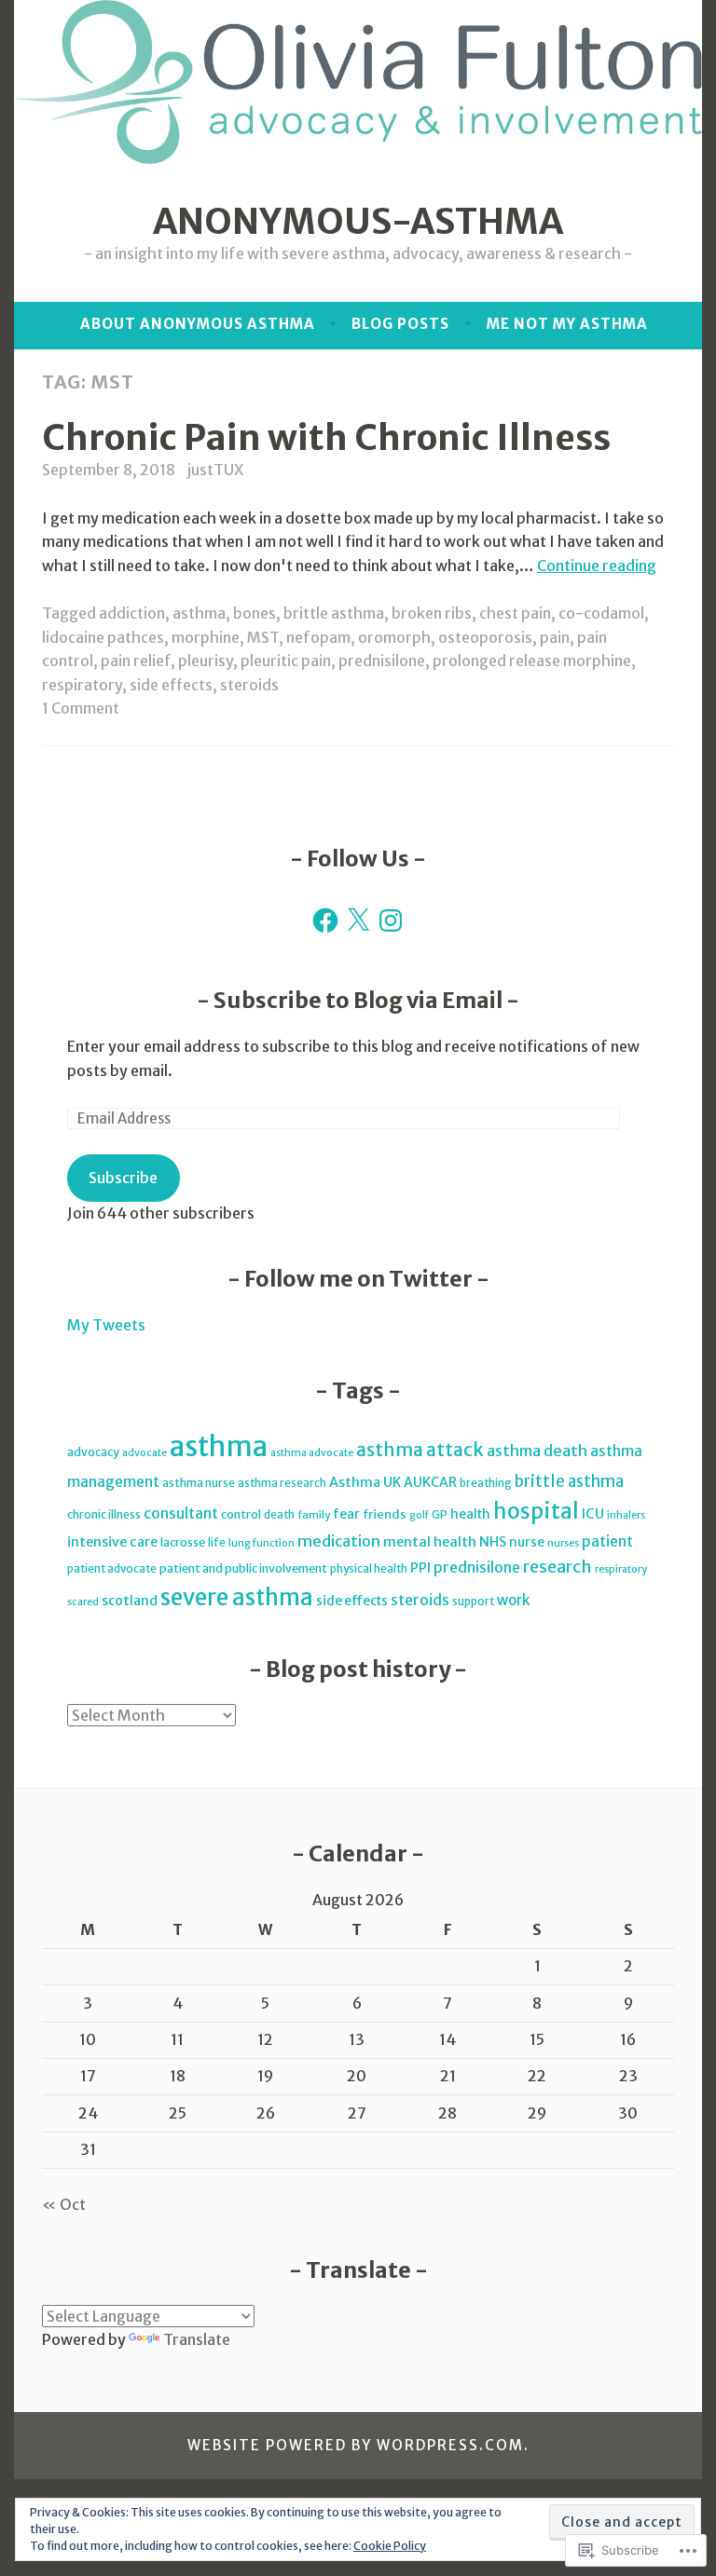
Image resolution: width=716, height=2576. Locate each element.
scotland (130, 1601)
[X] (358, 920)
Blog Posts (400, 324)
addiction (132, 613)
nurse (527, 1542)
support (473, 1601)
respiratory (82, 685)
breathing (486, 1483)
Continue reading (597, 566)
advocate (145, 1453)
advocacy (93, 1452)
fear (346, 1514)
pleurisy (206, 661)
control (241, 1514)
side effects (171, 685)
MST (263, 637)
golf (419, 1515)
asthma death (537, 1451)
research (558, 1567)
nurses (563, 1543)
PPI (420, 1568)
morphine (206, 637)
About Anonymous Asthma (198, 324)
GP (440, 1514)
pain (555, 637)
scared (83, 1602)
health (470, 1514)
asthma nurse (199, 1483)
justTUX (215, 470)
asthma (199, 613)
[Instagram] (391, 920)
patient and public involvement (243, 1568)
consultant (181, 1513)
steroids (249, 685)
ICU (593, 1514)
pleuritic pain (286, 661)
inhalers (626, 1515)
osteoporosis (485, 637)
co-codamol (601, 613)
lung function (262, 1543)
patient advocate (112, 1568)
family (314, 1515)
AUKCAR (430, 1482)
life (217, 1542)
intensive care (112, 1542)
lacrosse (183, 1542)
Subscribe (123, 1178)
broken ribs (432, 613)
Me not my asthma (567, 324)
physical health (369, 1568)
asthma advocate (312, 1453)
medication (339, 1541)
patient (607, 1541)
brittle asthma (334, 613)
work (513, 1600)
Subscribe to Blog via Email (358, 1000)
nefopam (318, 637)
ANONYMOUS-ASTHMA (358, 221)
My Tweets (106, 1325)
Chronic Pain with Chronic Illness (326, 437)
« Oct (64, 2204)
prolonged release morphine (532, 661)
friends (385, 1514)
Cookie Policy (390, 2546)
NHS (493, 1542)
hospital (536, 1511)
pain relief (136, 661)
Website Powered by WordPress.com (356, 2445)
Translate (197, 2339)
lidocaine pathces (103, 637)
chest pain (515, 613)
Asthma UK (365, 1482)
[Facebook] (325, 920)
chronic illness (104, 1514)
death (279, 1514)
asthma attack (420, 1450)
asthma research (282, 1483)
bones (255, 613)
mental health (430, 1542)
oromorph (394, 637)
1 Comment (81, 708)
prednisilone (382, 661)
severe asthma (237, 1598)
